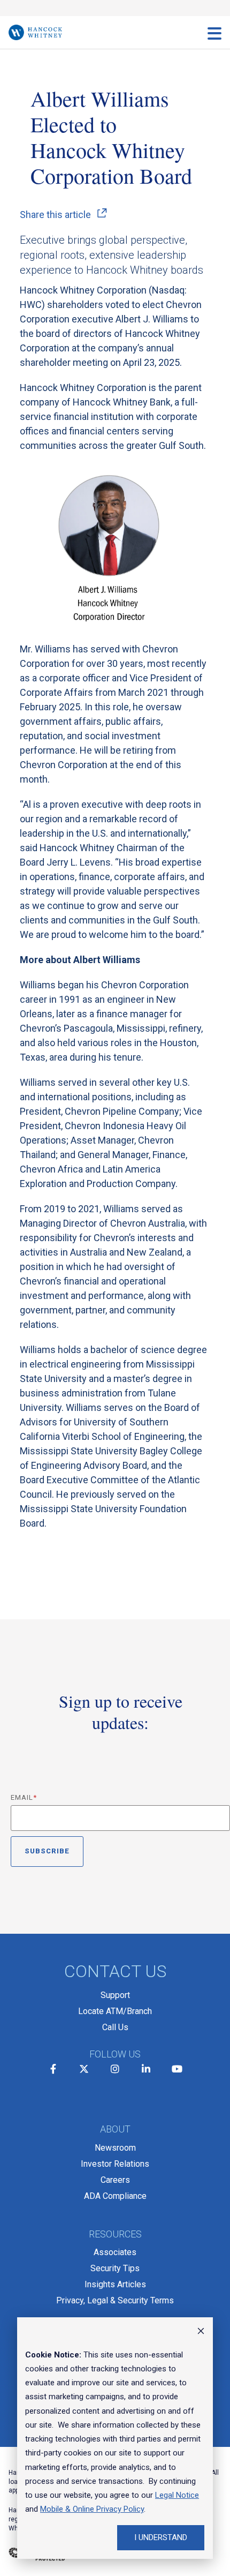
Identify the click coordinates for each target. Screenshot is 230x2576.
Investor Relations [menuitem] (115, 2164)
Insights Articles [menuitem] (115, 2284)
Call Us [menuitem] (115, 2027)
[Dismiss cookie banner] (201, 2332)
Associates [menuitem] (115, 2252)
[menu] (214, 33)
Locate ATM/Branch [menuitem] (115, 2011)
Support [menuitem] (115, 1995)
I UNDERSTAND (161, 2537)
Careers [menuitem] (115, 2180)
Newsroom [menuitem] (115, 2148)
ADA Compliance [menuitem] (115, 2196)
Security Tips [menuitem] (115, 2268)
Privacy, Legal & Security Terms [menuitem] (115, 2300)
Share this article (55, 215)
